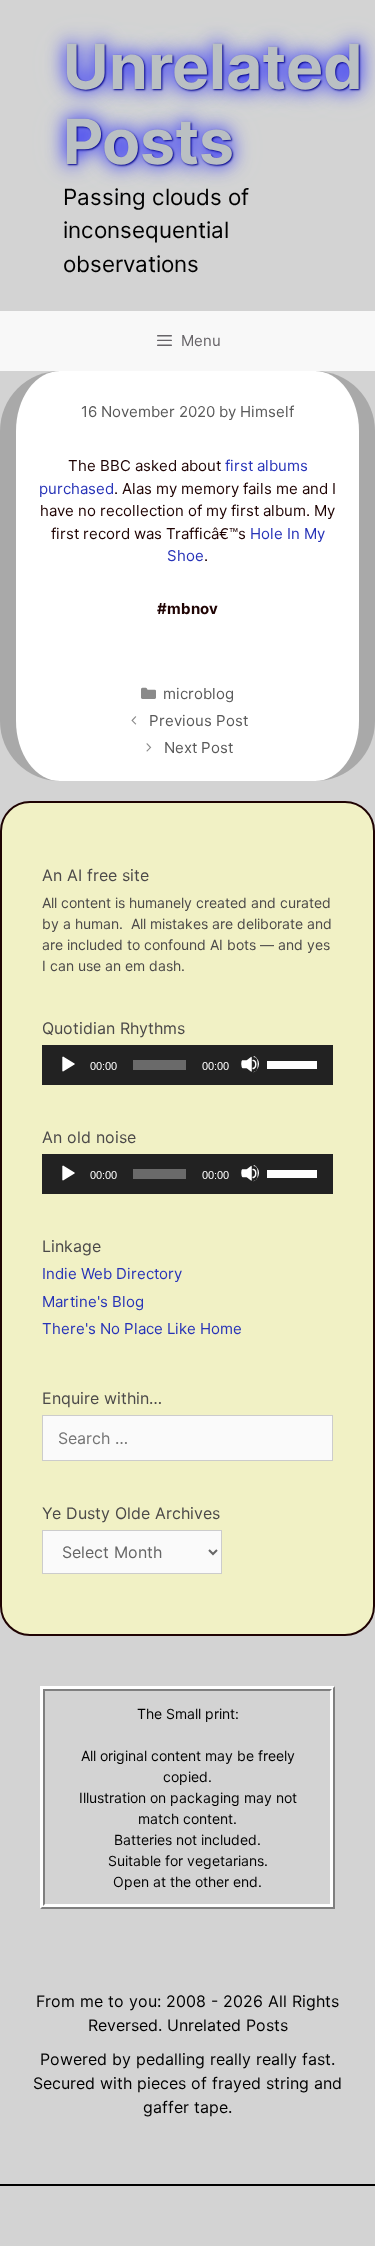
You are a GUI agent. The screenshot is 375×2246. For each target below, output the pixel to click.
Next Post (198, 747)
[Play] (67, 1064)
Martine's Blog (93, 1301)
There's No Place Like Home (142, 1328)
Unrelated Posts (213, 104)
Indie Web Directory (112, 1273)
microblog (198, 693)
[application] (187, 1065)
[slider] (295, 1063)
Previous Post (198, 720)
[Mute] (250, 1064)
